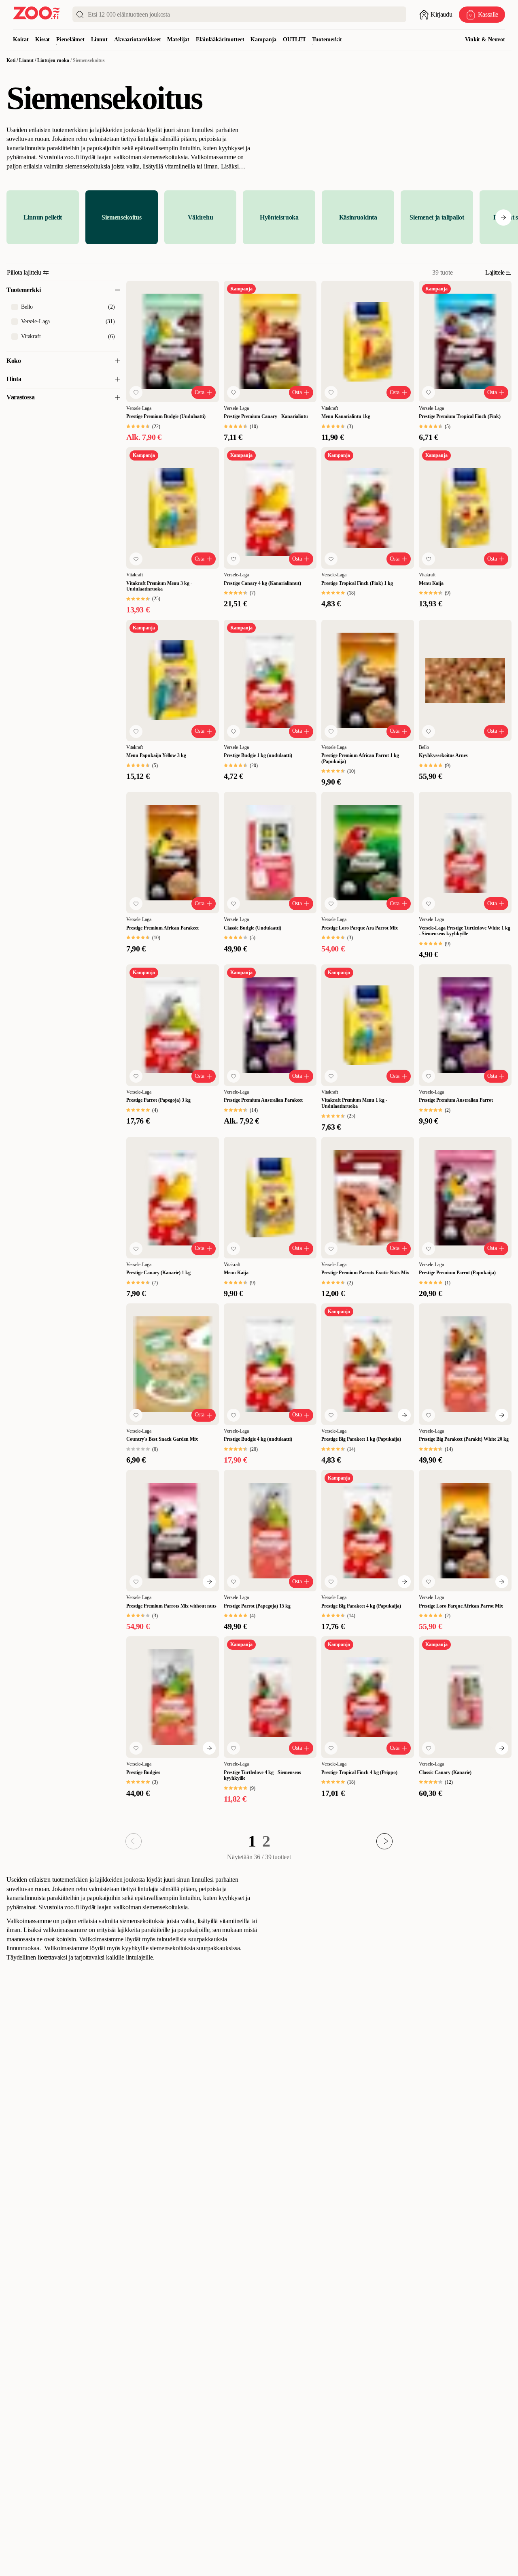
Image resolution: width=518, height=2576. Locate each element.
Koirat (21, 39)
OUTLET (294, 39)
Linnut (99, 39)
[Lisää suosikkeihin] (136, 392)
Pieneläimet (70, 39)
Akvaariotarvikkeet (137, 39)
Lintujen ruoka (53, 60)
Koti (11, 60)
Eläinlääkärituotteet (220, 39)
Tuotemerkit (327, 39)
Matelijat (178, 39)
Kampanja (263, 39)
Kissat (42, 39)
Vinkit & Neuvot (485, 39)
